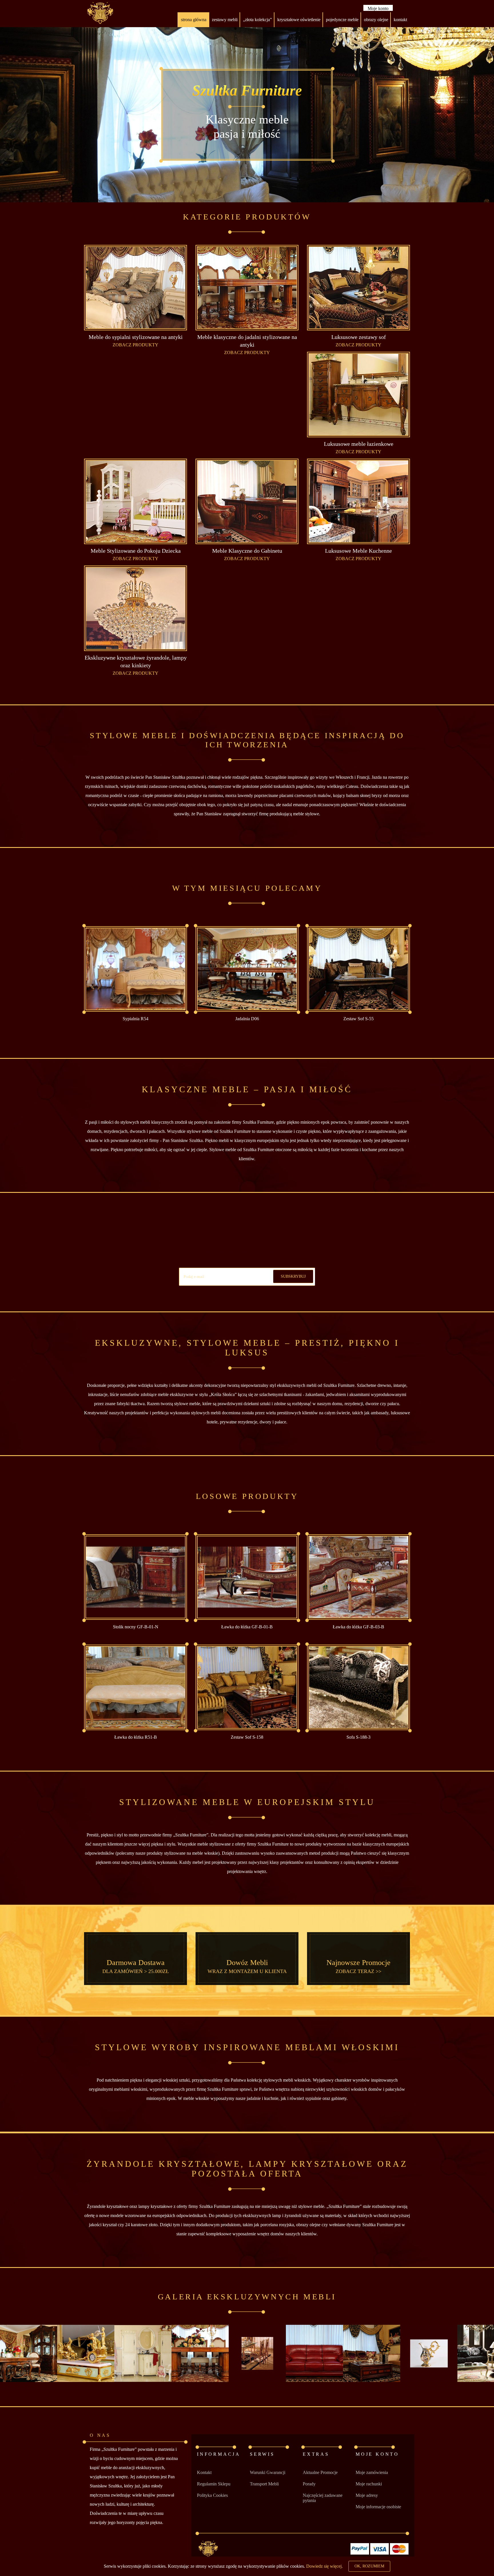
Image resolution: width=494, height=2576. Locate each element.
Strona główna (194, 20)
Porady (309, 2484)
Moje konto (378, 8)
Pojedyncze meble (342, 20)
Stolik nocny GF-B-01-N (136, 1627)
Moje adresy (367, 2495)
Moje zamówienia (372, 2472)
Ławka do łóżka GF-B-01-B (247, 1627)
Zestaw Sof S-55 (358, 1019)
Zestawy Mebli (225, 20)
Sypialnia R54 (136, 1019)
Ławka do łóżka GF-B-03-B (358, 1627)
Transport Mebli (264, 2484)
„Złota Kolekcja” (257, 20)
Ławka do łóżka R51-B (136, 1737)
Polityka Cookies (212, 2495)
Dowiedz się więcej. (324, 2566)
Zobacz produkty (136, 345)
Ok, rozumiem (369, 2566)
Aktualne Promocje (320, 2472)
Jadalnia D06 (247, 1019)
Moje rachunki (369, 2484)
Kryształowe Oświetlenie (299, 20)
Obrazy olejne (376, 20)
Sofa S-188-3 (358, 1737)
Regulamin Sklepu (214, 2484)
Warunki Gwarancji (268, 2472)
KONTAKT (400, 20)
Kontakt (204, 2472)
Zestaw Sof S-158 (247, 1737)
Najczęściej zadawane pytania (323, 2498)
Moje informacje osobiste (378, 2507)
